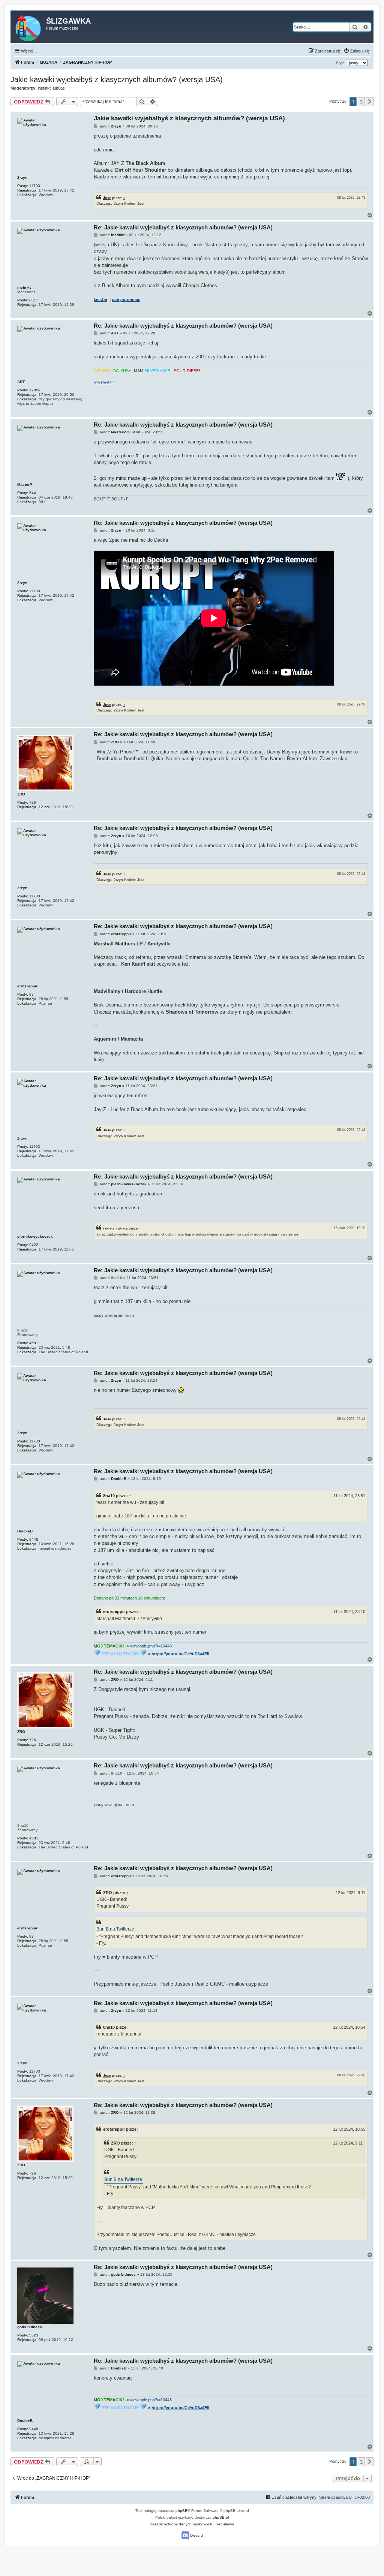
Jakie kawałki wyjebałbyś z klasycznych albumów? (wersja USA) (117, 79)
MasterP (25, 484)
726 (33, 802)
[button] (370, 102)
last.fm (100, 300)
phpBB (181, 2511)
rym (97, 382)
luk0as (59, 88)
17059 (35, 390)
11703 (35, 186)
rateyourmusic (126, 300)
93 (31, 994)
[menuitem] (357, 51)
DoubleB (25, 1531)
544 (33, 493)
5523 (34, 2335)
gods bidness (30, 2327)
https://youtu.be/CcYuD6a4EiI (180, 1654)
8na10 (23, 1330)
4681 (34, 1343)
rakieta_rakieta (115, 1228)
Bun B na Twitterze (115, 1929)
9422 (34, 1245)
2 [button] (361, 102)
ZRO (21, 794)
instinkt (44, 88)
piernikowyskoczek (35, 1236)
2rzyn (22, 177)
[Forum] (29, 27)
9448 (34, 1539)
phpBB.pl (221, 2517)
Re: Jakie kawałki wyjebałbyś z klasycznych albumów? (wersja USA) (183, 227)
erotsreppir (27, 986)
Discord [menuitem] (196, 2535)
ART (21, 382)
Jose (107, 198)
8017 (34, 300)
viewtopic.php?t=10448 (151, 1646)
